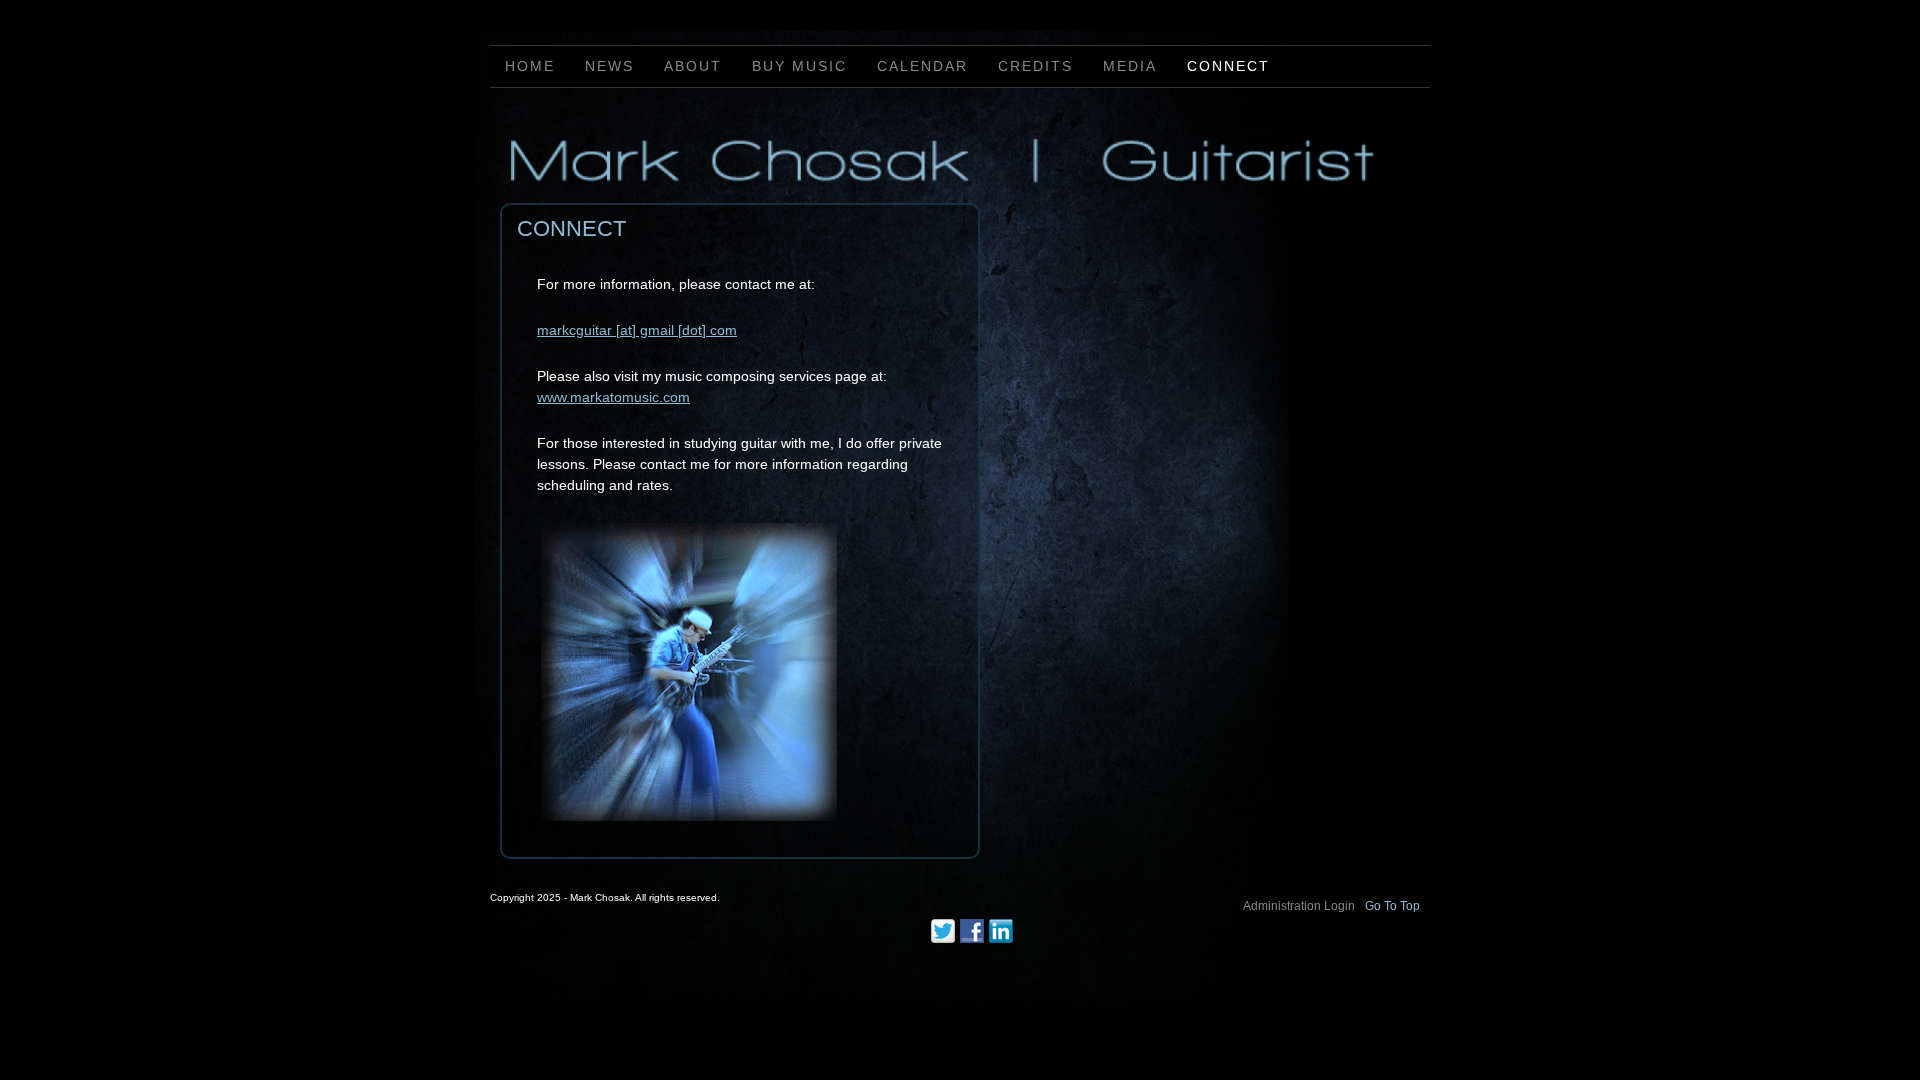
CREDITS (1035, 66)
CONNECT (1228, 66)
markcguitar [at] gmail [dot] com (637, 330)
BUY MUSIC (799, 66)
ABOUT (693, 66)
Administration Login (1299, 906)
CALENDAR (922, 66)
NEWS (609, 66)
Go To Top (1392, 906)
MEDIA (1130, 66)
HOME (530, 66)
